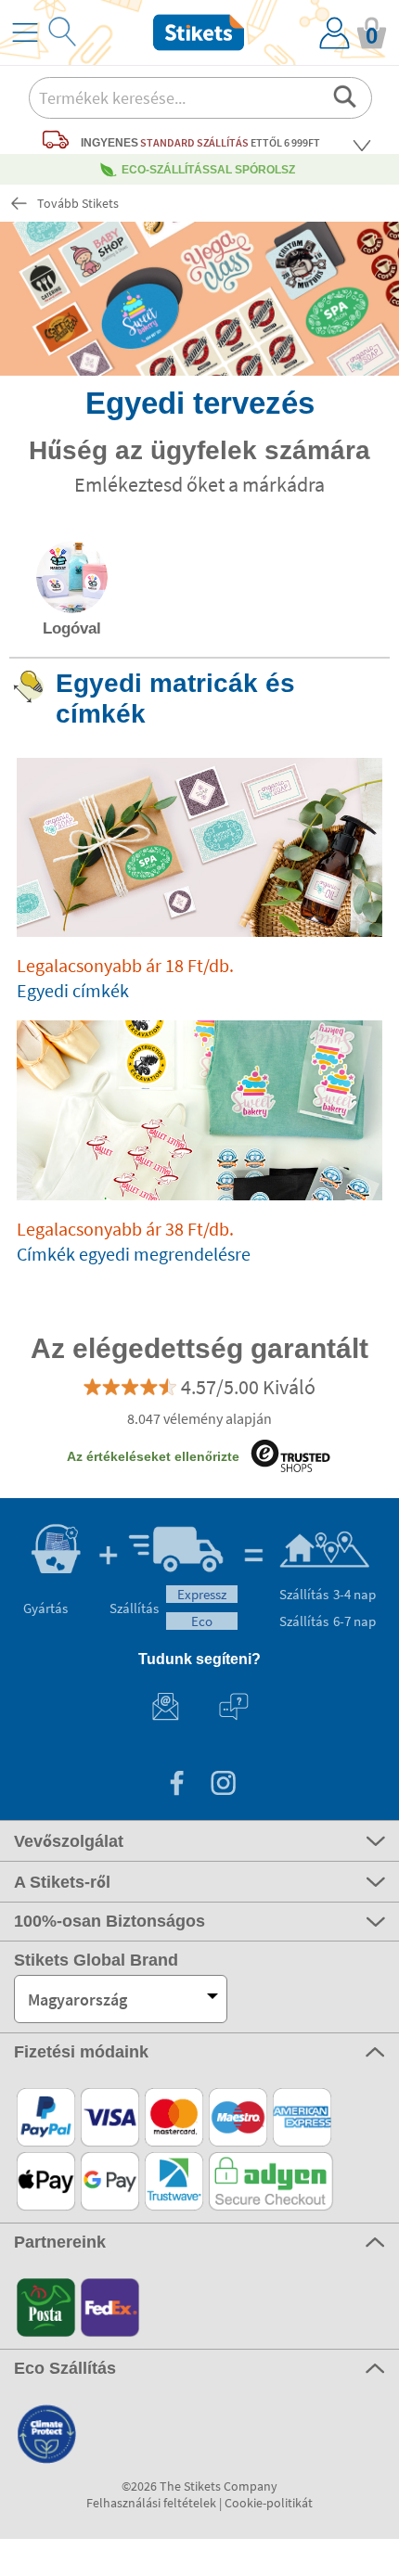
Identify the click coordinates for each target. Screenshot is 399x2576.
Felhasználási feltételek (151, 2503)
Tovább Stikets (78, 203)
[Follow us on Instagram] (223, 1785)
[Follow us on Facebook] (176, 1785)
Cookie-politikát (269, 2503)
